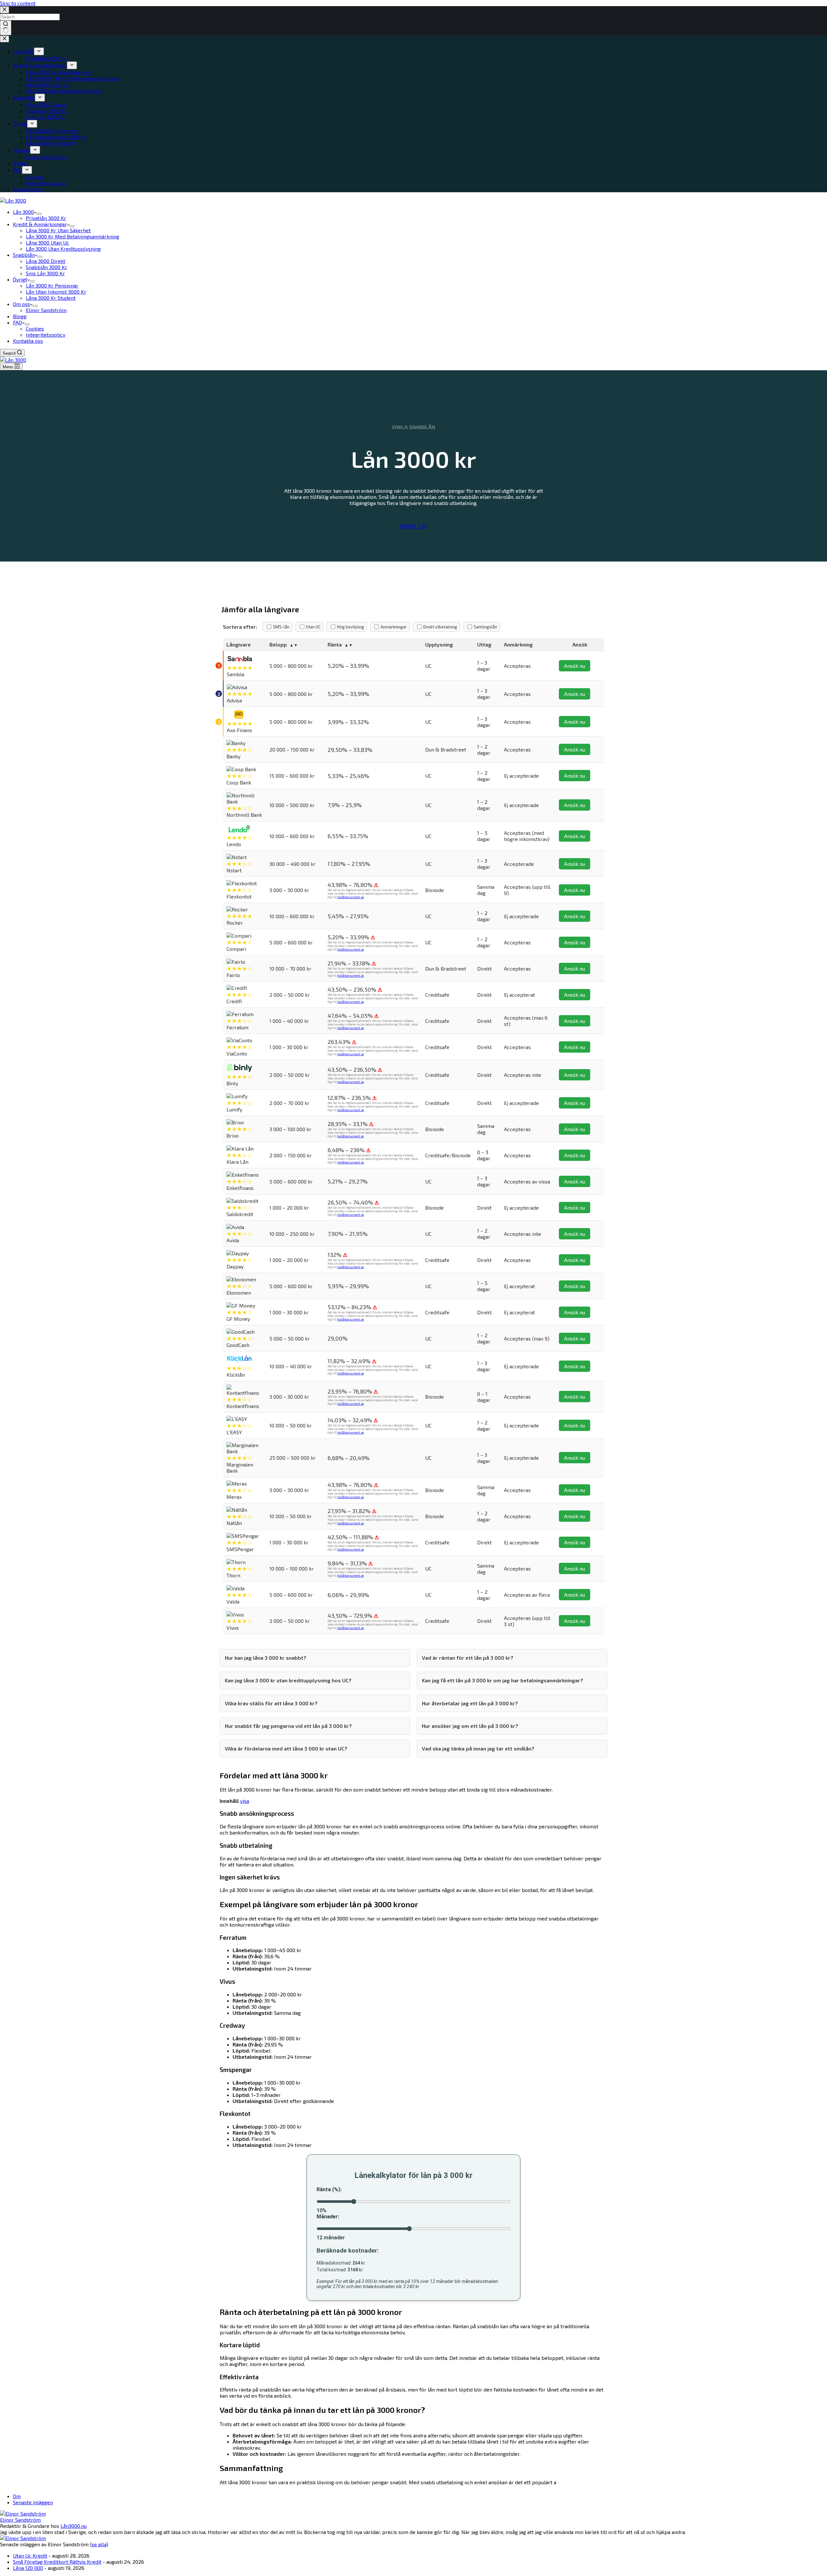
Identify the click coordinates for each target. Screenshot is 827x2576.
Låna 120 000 (28, 2568)
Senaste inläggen (33, 2502)
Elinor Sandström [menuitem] (43, 157)
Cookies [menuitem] (32, 177)
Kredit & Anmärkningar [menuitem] (40, 65)
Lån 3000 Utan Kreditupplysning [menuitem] (60, 91)
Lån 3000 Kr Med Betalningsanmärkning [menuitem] (69, 78)
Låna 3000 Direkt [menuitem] (42, 105)
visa (245, 1801)
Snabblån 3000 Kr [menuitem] (43, 111)
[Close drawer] (5, 39)
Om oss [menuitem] (21, 150)
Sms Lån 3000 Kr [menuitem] (42, 117)
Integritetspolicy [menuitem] (42, 183)
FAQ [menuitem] (17, 170)
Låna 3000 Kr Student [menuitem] (47, 143)
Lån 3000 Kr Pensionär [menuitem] (49, 131)
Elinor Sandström (20, 2520)
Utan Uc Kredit (30, 2555)
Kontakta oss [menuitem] (28, 189)
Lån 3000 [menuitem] (23, 51)
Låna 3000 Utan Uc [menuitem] (44, 84)
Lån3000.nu (73, 2526)
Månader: (328, 2217)
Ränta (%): (329, 2189)
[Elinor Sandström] (23, 2513)
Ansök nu (575, 666)
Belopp (278, 644)
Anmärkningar (394, 627)
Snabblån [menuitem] (24, 97)
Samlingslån (485, 627)
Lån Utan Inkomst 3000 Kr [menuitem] (53, 137)
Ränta (335, 644)
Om (17, 2496)
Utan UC (313, 627)
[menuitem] (39, 51)
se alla (99, 2544)
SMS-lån (281, 627)
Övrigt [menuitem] (20, 124)
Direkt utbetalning (440, 627)
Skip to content (18, 3)
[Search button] (6, 28)
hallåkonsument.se (351, 897)
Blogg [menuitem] (20, 163)
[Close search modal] (5, 10)
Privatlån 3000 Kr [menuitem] (43, 58)
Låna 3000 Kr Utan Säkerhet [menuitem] (55, 72)
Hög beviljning (351, 627)
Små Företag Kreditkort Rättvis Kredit (57, 2562)
